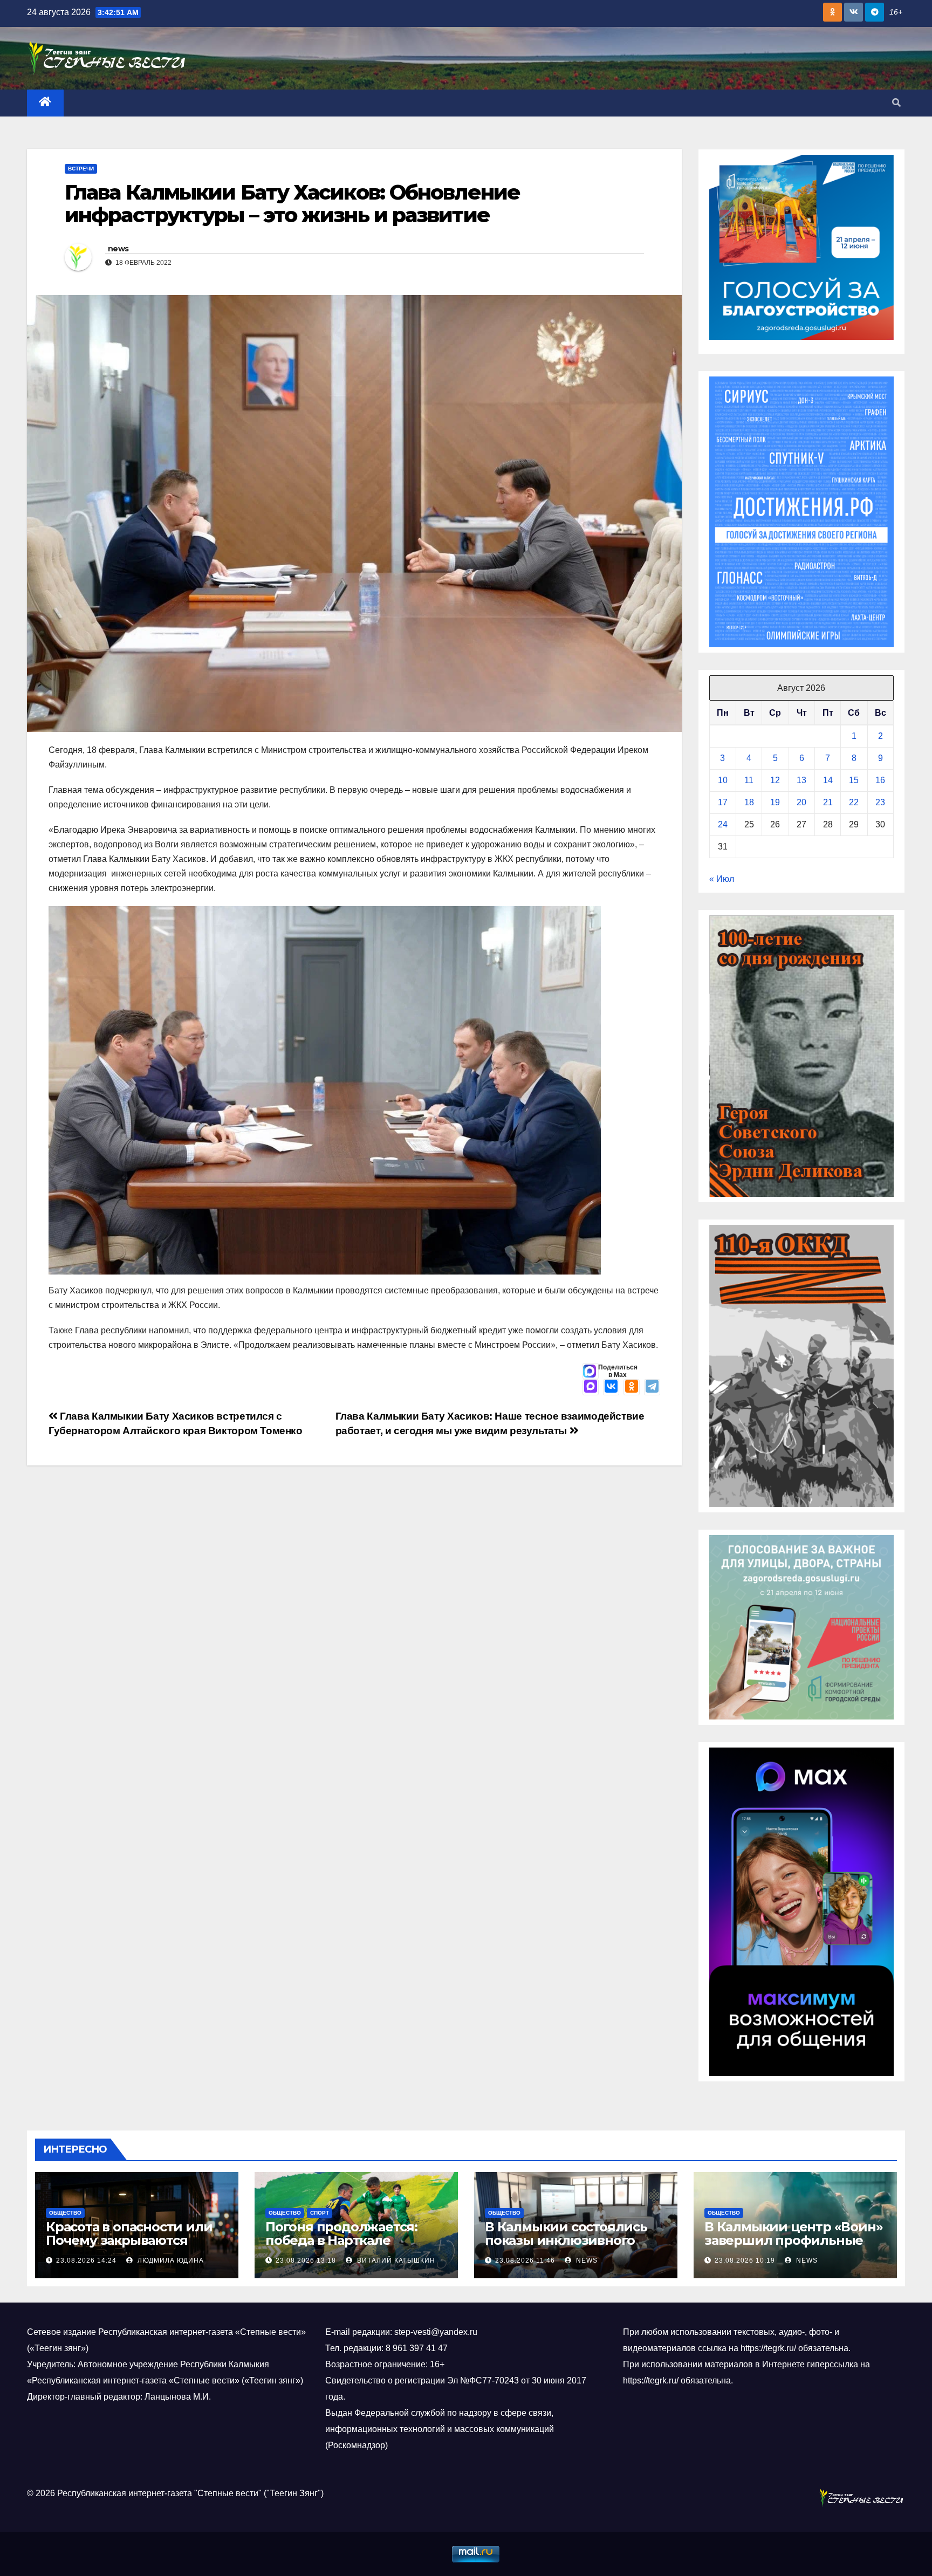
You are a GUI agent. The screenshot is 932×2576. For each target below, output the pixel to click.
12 (775, 780)
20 (801, 802)
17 (723, 802)
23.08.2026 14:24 (86, 2260)
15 (854, 780)
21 (828, 802)
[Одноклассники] (632, 1387)
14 (828, 780)
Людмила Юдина (170, 2260)
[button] (896, 103)
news (118, 249)
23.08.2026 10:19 (745, 2260)
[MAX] (591, 1387)
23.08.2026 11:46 (525, 2260)
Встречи (81, 169)
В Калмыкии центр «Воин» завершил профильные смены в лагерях (793, 2240)
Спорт (320, 2213)
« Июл (722, 879)
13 (801, 780)
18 (749, 802)
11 (749, 780)
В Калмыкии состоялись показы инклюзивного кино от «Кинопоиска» (566, 2240)
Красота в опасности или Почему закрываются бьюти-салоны (129, 2240)
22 (854, 802)
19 (775, 802)
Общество (65, 2213)
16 (880, 780)
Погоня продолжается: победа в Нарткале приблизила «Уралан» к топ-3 (344, 2247)
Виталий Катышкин (395, 2260)
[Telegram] (652, 1387)
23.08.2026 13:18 (306, 2260)
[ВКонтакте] (611, 1387)
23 (880, 802)
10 (723, 780)
